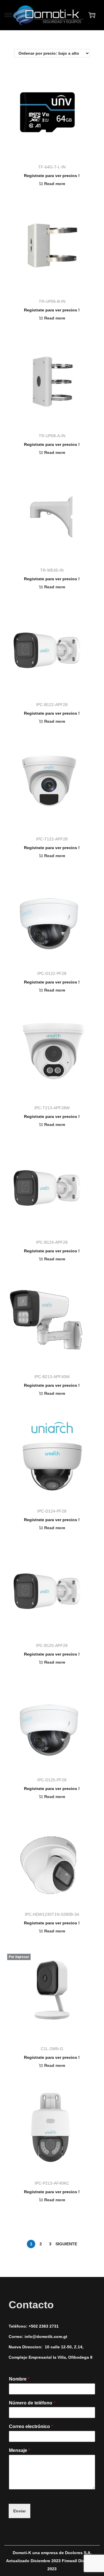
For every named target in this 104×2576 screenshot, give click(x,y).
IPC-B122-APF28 (52, 705)
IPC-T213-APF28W (52, 1108)
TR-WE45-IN (52, 570)
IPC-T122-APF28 (52, 839)
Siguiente (66, 2244)
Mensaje (19, 2450)
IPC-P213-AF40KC (52, 2183)
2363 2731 (49, 2326)
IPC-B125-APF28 (52, 1645)
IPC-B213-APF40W (52, 1377)
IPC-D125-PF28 (52, 1780)
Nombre (19, 2379)
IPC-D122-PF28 (52, 973)
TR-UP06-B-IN (52, 301)
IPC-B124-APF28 (52, 1242)
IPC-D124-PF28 (52, 1511)
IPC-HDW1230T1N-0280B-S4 (52, 1914)
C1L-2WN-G (52, 2049)
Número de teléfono (32, 2403)
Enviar (19, 2511)
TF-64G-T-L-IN (52, 167)
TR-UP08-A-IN (52, 436)
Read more (55, 184)
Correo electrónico (31, 2426)
